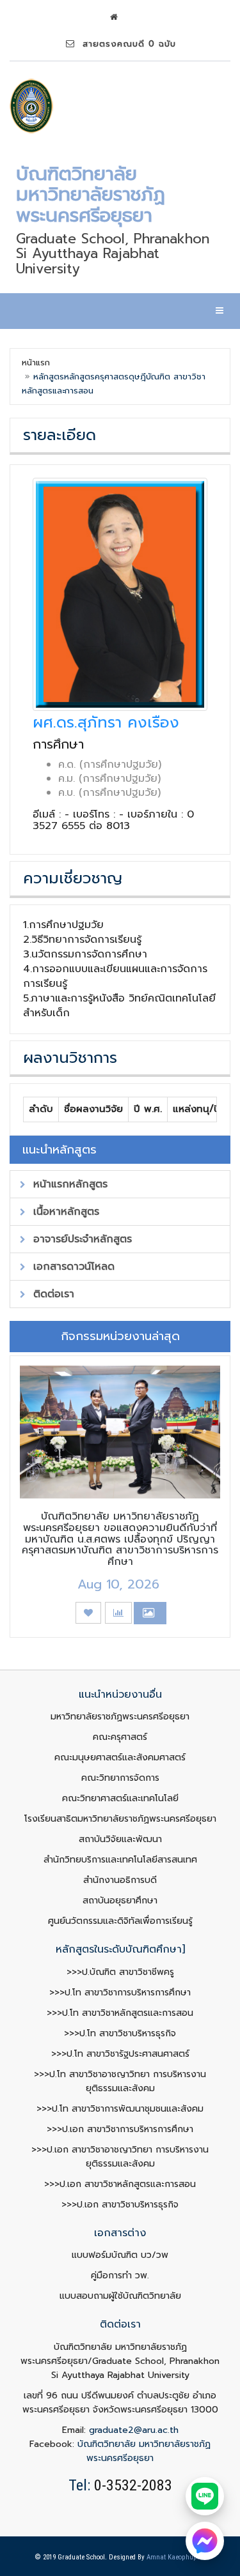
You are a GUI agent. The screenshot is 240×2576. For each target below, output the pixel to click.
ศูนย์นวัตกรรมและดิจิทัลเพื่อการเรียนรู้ (120, 1921)
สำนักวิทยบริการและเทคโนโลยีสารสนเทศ (120, 1860)
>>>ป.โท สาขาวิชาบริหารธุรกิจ (120, 2033)
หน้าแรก (36, 362)
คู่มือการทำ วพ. (120, 2275)
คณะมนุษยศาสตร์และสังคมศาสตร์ (120, 1757)
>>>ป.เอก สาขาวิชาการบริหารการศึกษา (120, 2129)
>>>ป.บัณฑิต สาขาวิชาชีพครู (120, 1972)
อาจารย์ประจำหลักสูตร (81, 1239)
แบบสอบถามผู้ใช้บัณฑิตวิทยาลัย (120, 2296)
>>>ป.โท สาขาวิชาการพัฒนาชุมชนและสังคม (120, 2109)
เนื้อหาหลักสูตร (64, 1212)
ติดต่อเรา (52, 1294)
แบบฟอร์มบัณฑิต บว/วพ (120, 2255)
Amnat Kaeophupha (176, 2557)
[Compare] (118, 1613)
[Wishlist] (88, 1613)
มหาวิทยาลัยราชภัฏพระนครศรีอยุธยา (120, 1717)
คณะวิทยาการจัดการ (120, 1778)
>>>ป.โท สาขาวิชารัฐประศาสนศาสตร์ (120, 2054)
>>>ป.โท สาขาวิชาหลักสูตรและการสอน (120, 2013)
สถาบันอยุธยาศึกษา (120, 1901)
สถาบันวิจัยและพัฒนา (120, 1839)
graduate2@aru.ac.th (134, 2430)
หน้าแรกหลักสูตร (68, 1184)
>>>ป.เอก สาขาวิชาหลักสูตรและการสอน (120, 2184)
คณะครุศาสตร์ (120, 1737)
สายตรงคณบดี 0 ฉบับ (125, 44)
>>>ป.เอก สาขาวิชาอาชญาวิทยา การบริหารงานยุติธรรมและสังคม (120, 2157)
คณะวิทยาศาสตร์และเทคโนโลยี (120, 1798)
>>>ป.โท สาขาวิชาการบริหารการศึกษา (120, 1993)
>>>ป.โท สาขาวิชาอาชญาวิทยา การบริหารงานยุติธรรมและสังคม (120, 2081)
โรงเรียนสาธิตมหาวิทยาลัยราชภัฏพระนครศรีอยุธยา (120, 1819)
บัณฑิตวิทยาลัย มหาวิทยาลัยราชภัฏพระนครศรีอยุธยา (144, 2451)
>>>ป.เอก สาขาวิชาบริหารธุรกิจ (120, 2205)
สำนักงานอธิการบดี (120, 1880)
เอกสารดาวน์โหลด (72, 1267)
